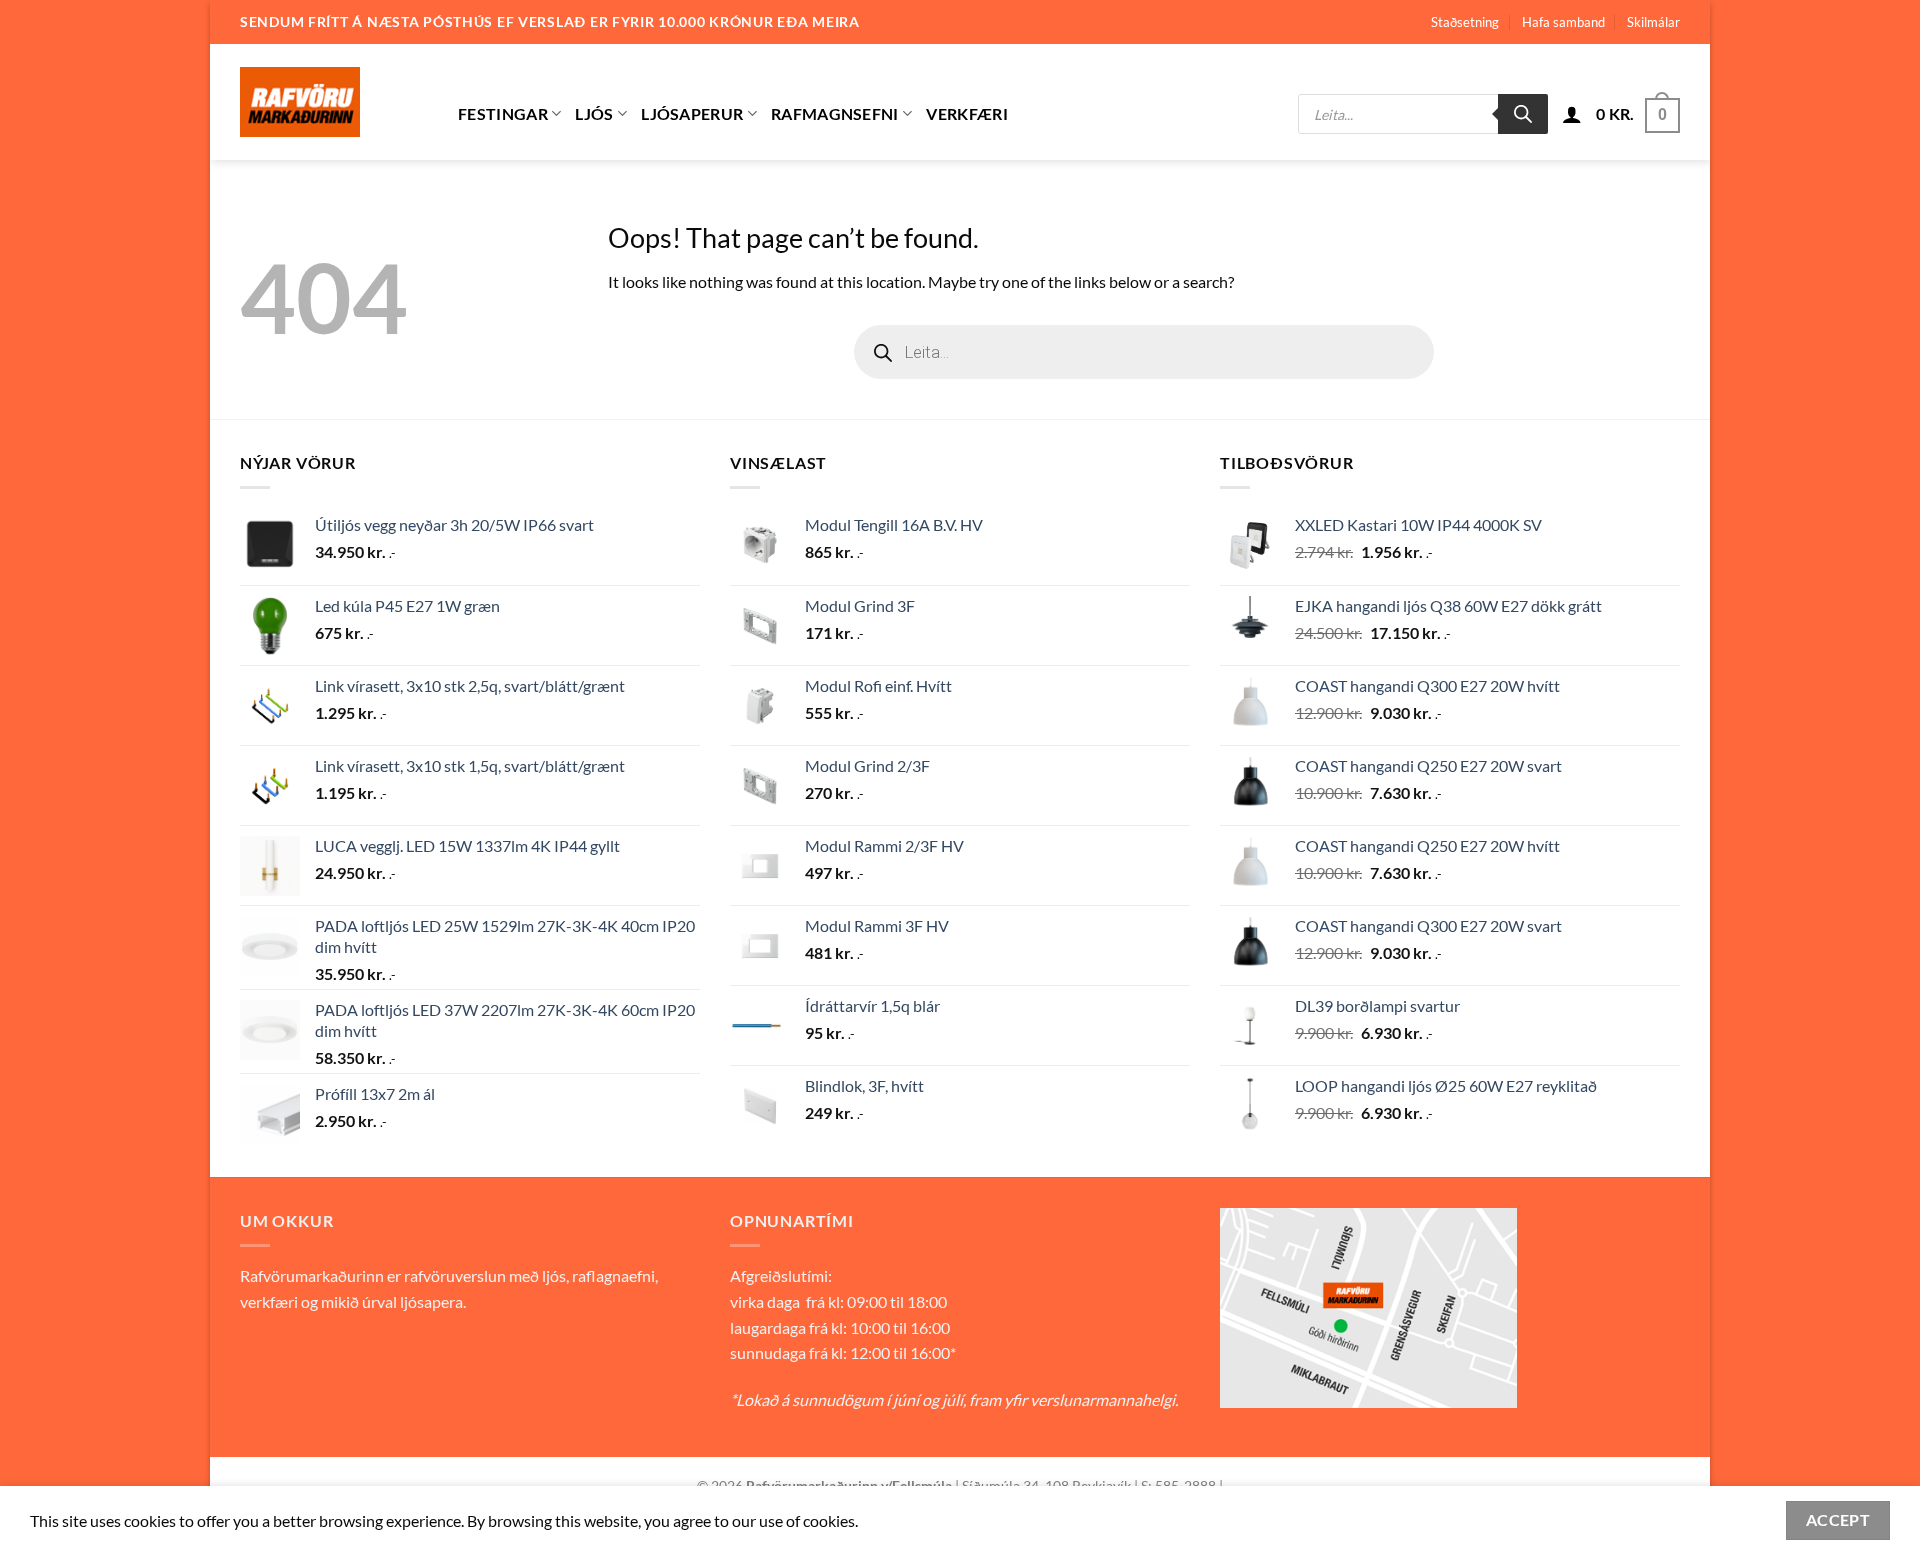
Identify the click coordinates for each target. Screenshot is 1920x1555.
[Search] (1523, 114)
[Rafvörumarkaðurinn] (334, 102)
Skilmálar (1653, 22)
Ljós (594, 113)
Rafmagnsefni (835, 113)
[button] (1572, 114)
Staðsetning (1465, 22)
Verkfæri (967, 113)
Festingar (503, 113)
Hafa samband (1563, 22)
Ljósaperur (692, 113)
